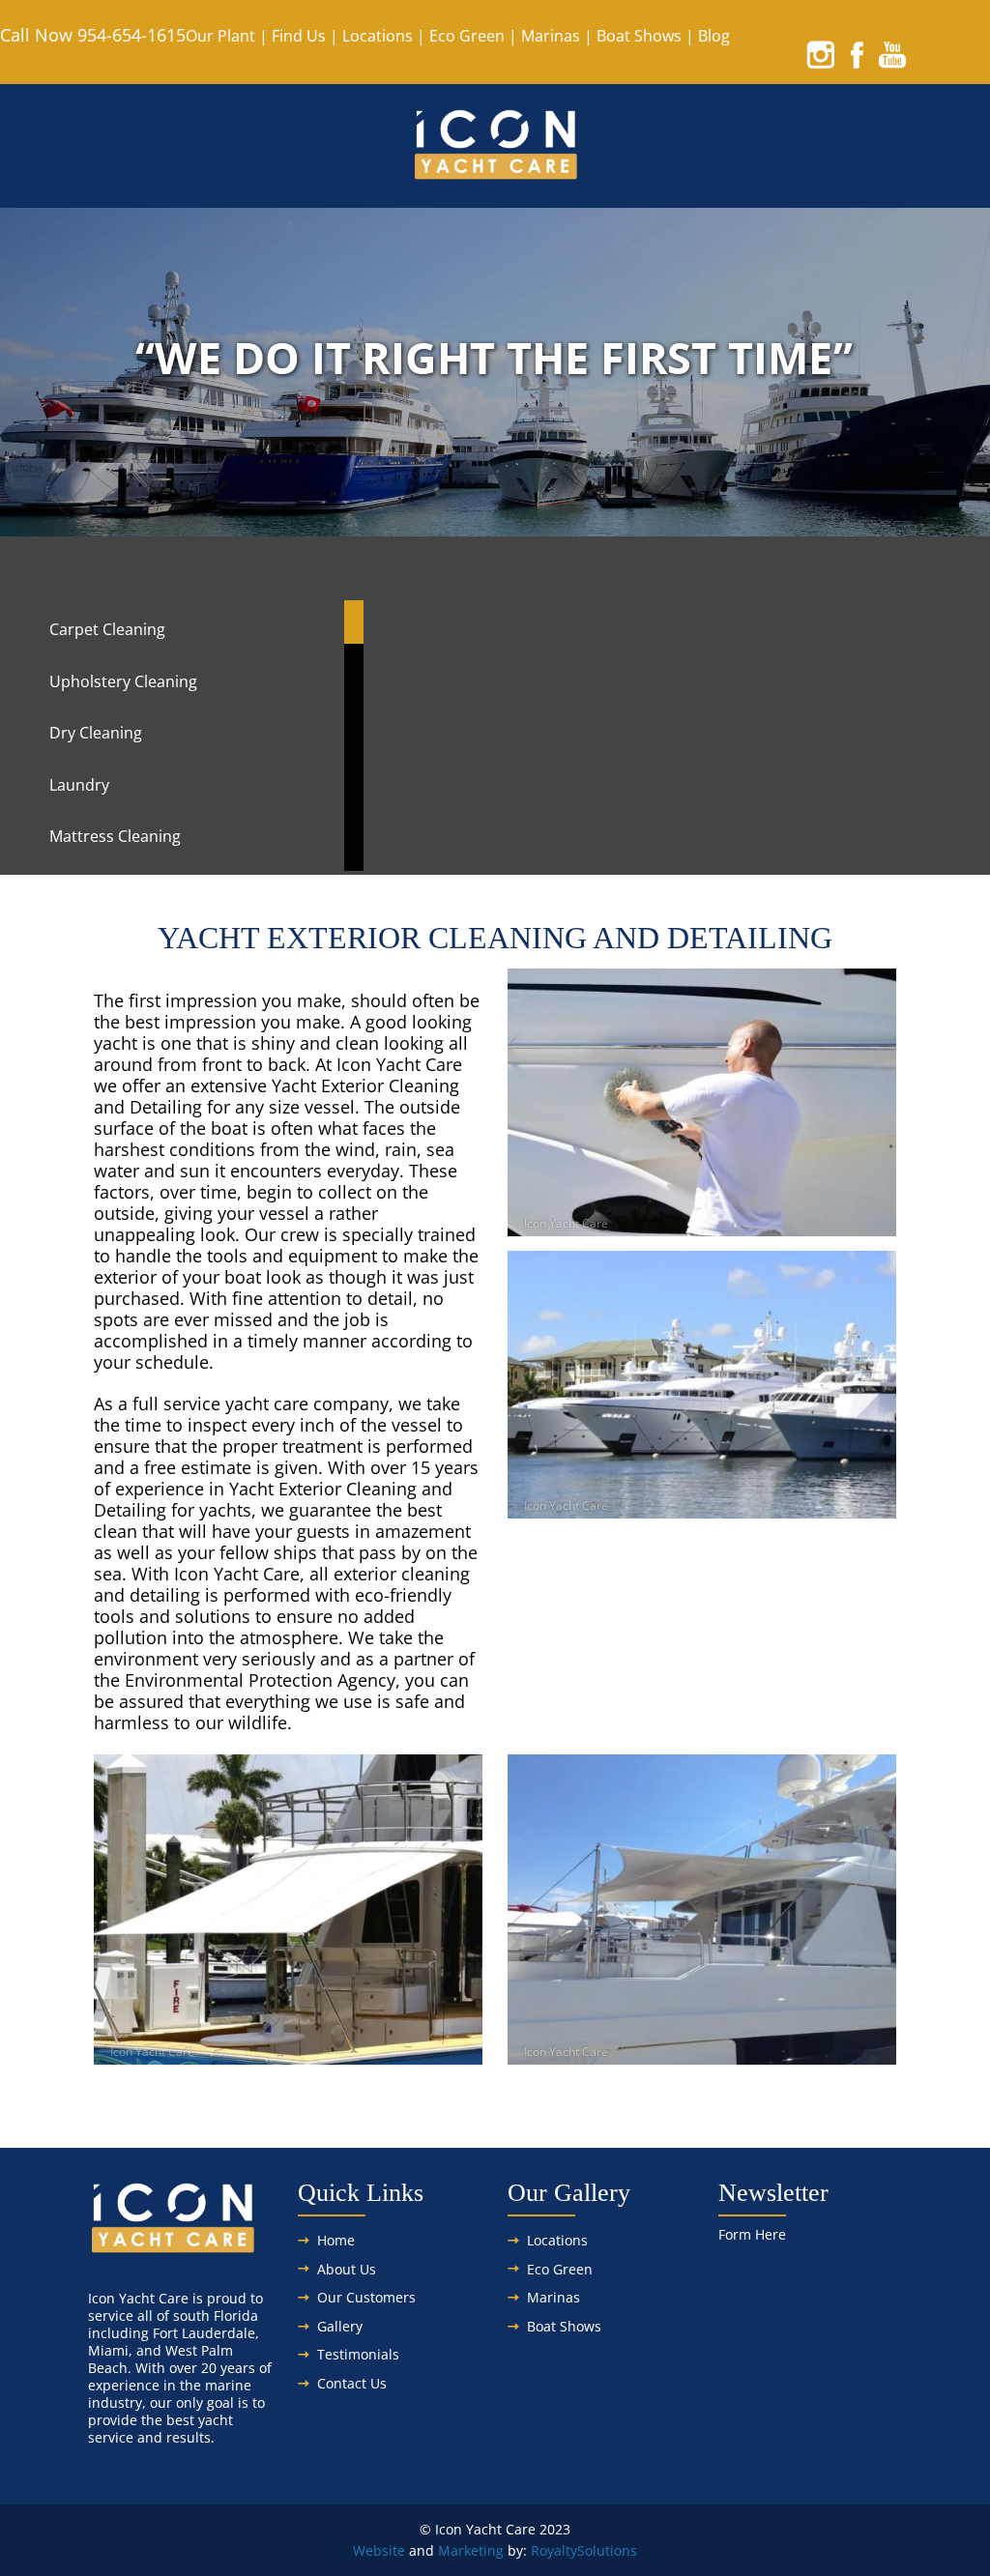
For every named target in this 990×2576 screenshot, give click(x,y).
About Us (347, 2269)
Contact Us (352, 2383)
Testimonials (358, 2354)
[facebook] (857, 54)
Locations (378, 36)
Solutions (607, 2550)
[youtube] (892, 54)
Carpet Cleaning (107, 629)
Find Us (299, 36)
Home (336, 2240)
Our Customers (366, 2297)
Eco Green (467, 36)
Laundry (79, 785)
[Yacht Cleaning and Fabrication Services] (495, 173)
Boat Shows (639, 36)
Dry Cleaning (96, 733)
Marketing (471, 2550)
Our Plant (220, 36)
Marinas (551, 36)
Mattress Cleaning (115, 836)
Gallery (340, 2326)
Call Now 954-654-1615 (93, 35)
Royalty (554, 2550)
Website (379, 2550)
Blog (714, 36)
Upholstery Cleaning (123, 681)
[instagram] (821, 54)
